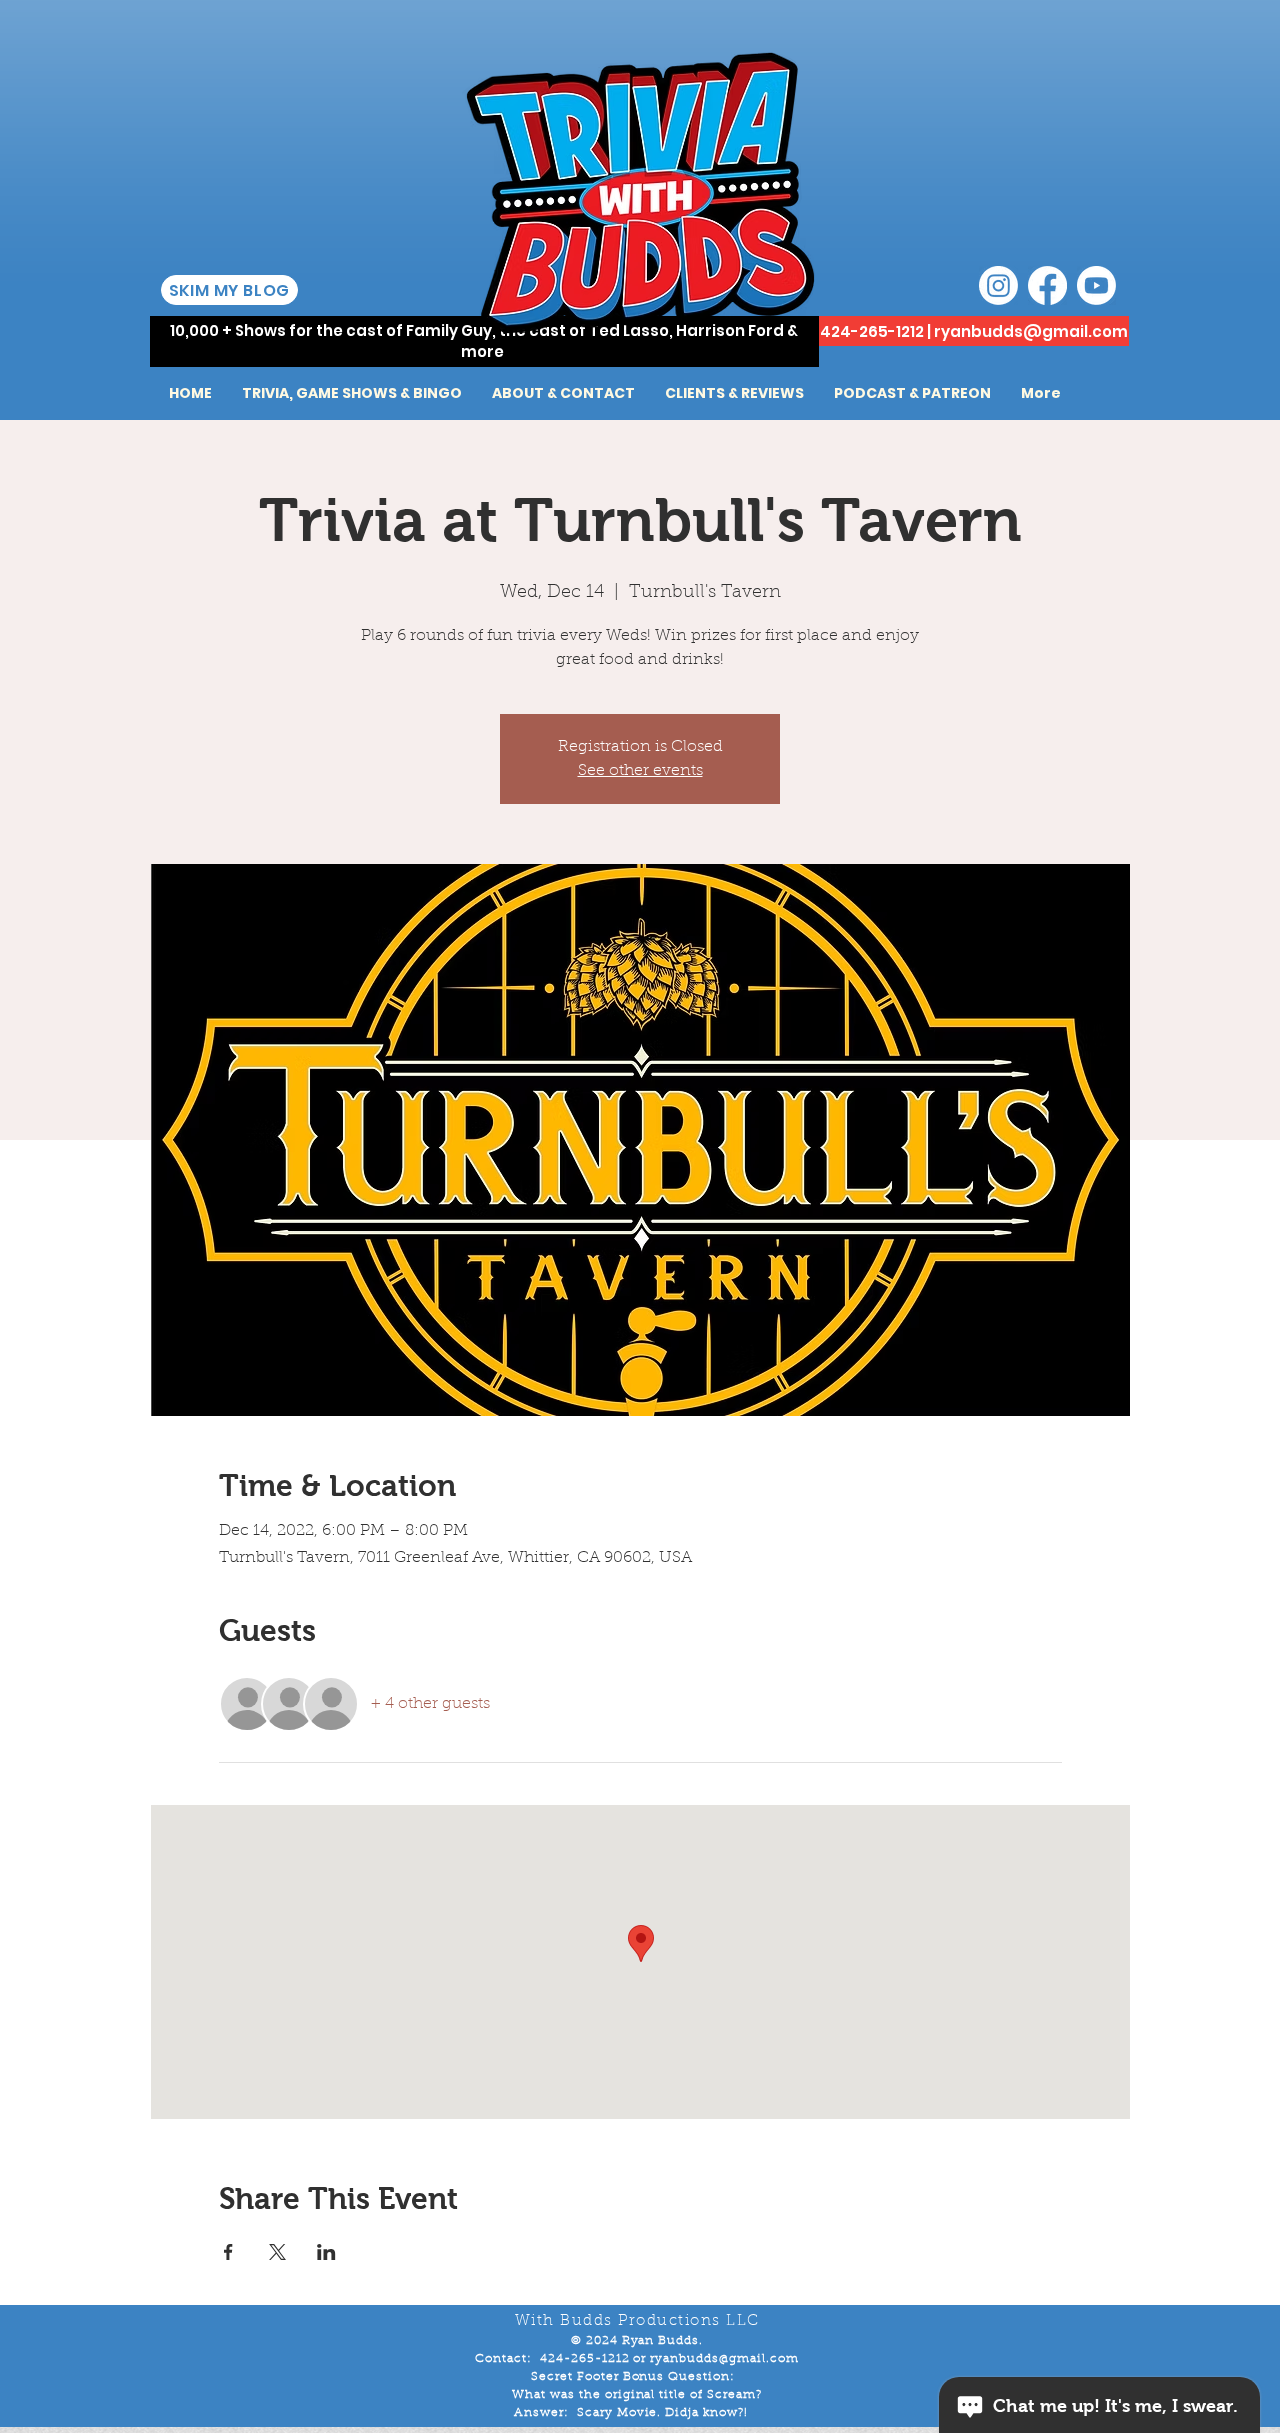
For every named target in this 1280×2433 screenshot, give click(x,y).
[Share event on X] (277, 2252)
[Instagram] (998, 285)
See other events (640, 771)
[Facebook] (1047, 285)
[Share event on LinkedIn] (326, 2252)
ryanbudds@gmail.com (1031, 331)
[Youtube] (1096, 285)
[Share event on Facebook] (228, 2252)
